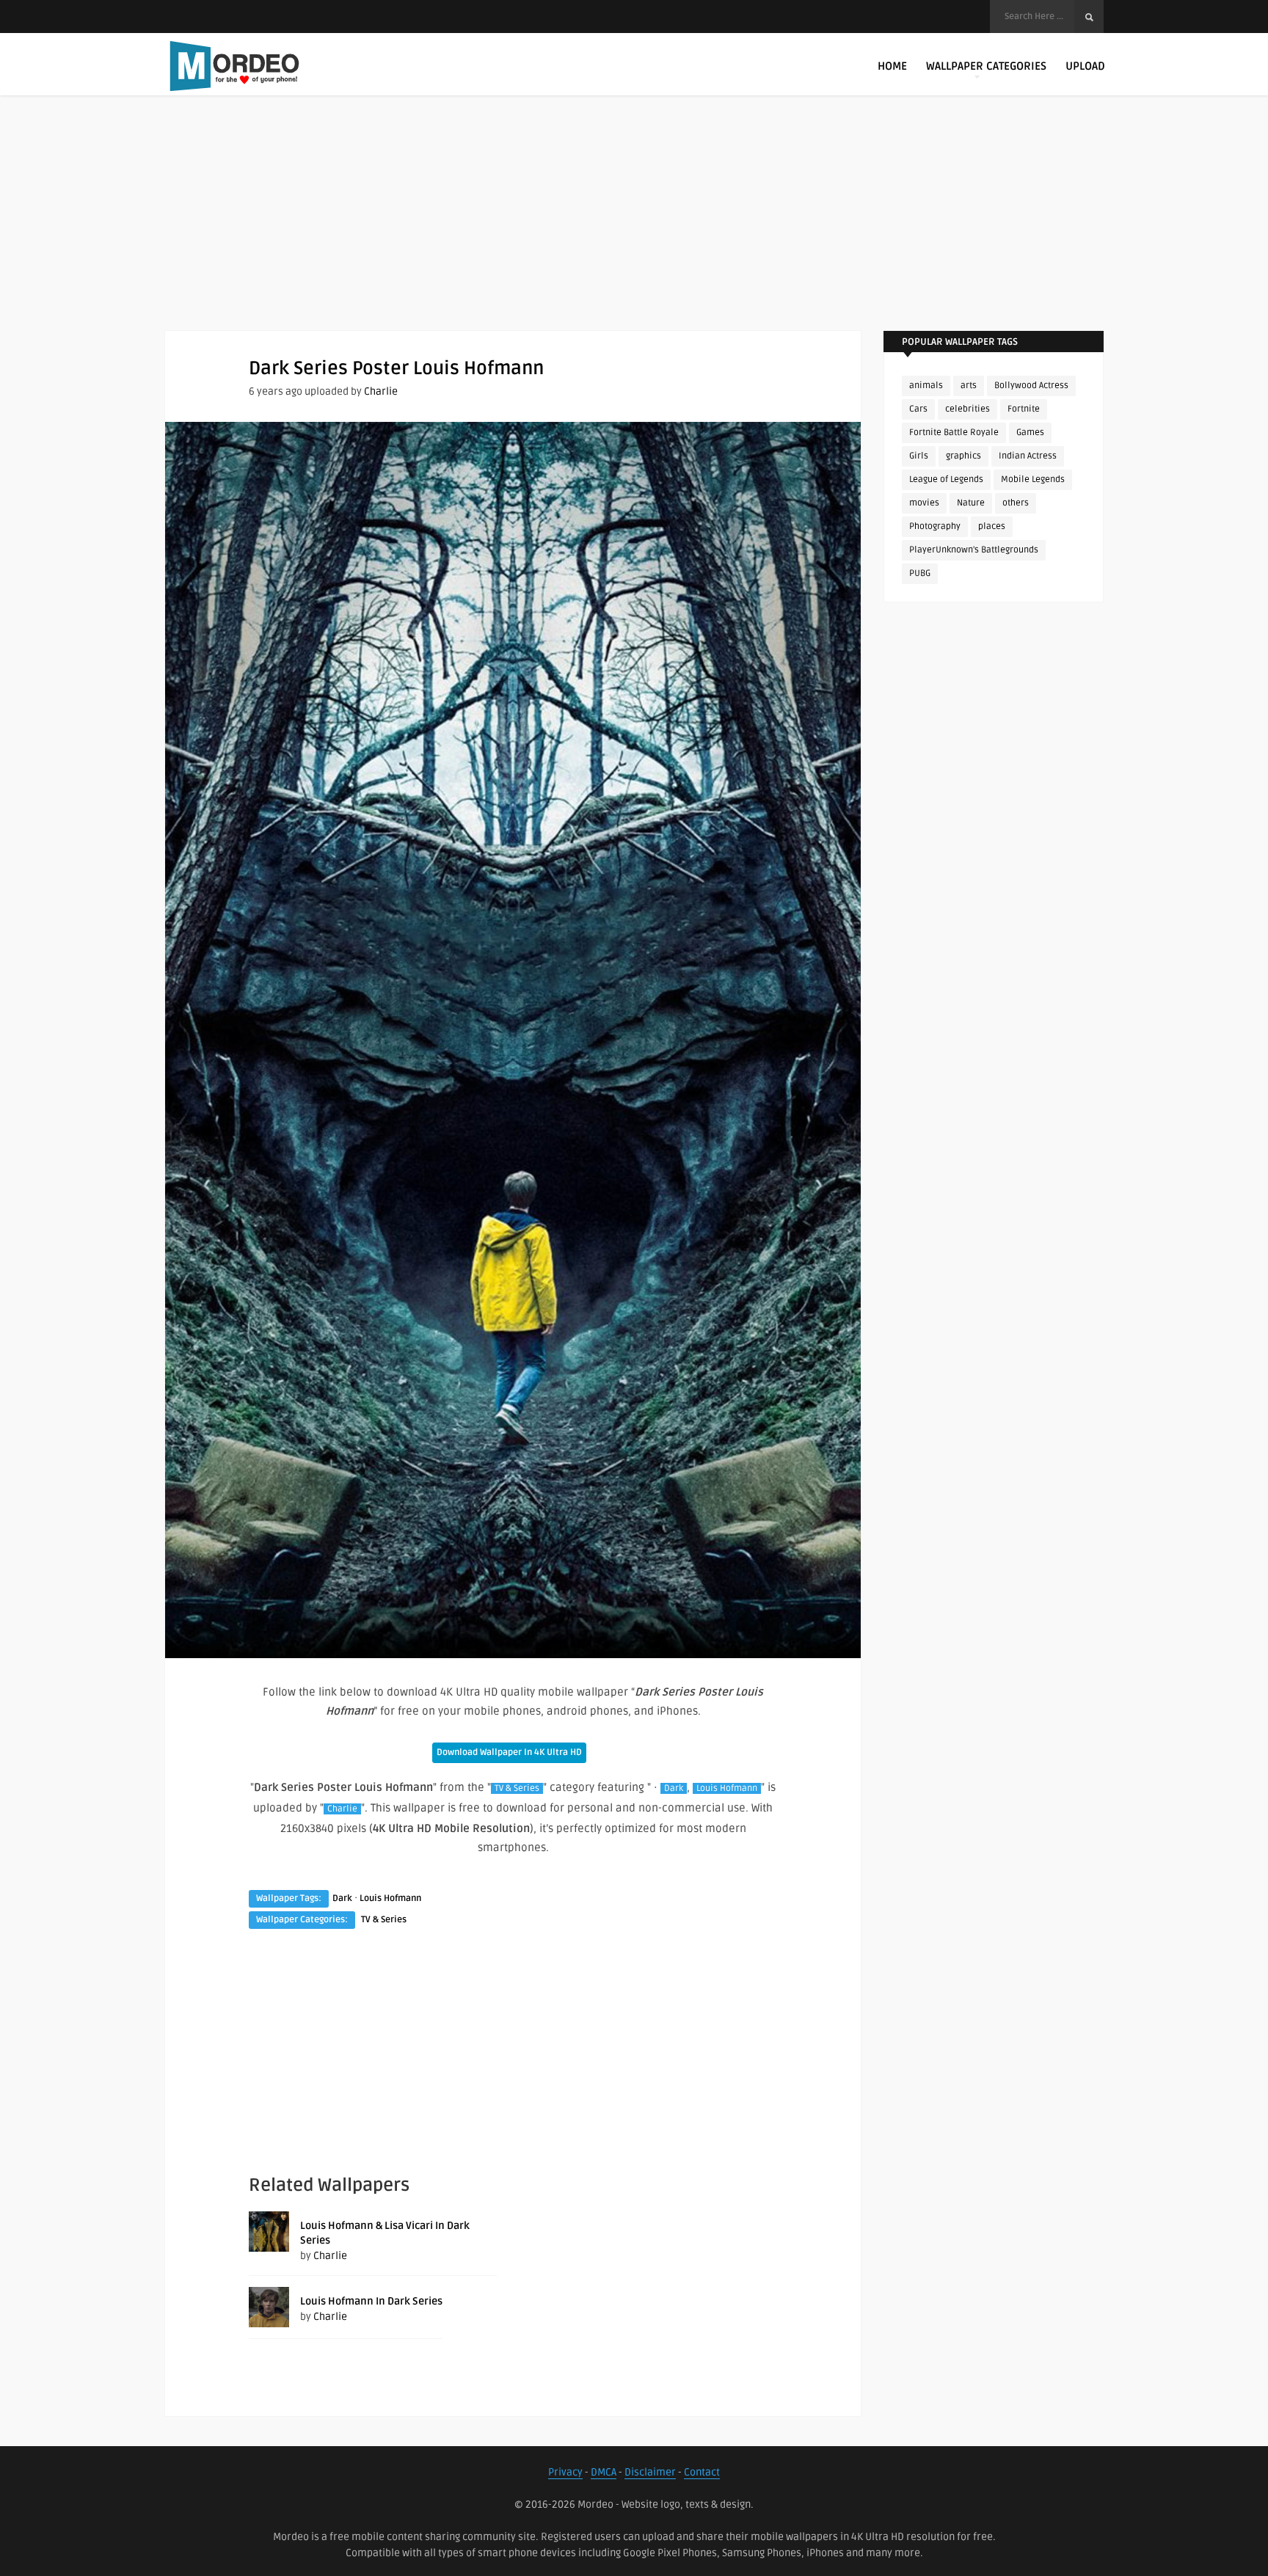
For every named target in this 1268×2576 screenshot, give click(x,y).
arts (969, 386)
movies (924, 503)
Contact (702, 2472)
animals (926, 386)
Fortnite (1024, 409)
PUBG (920, 573)
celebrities (968, 409)
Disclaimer (650, 2472)
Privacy (565, 2472)
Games (1030, 433)
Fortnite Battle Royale (954, 433)
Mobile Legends (1033, 479)
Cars (918, 409)
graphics (963, 456)
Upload (1085, 66)
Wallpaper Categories (986, 66)
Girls (919, 456)
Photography (935, 526)
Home (892, 66)
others (1016, 503)
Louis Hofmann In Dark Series (371, 2301)
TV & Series (517, 1788)
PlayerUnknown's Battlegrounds (974, 550)
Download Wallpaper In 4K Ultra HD (509, 1752)
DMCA (604, 2472)
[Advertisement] (634, 227)
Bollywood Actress (1031, 386)
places (992, 526)
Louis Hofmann (727, 1788)
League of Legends (946, 479)
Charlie (381, 391)
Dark (674, 1788)
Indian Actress (1028, 456)
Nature (971, 503)
